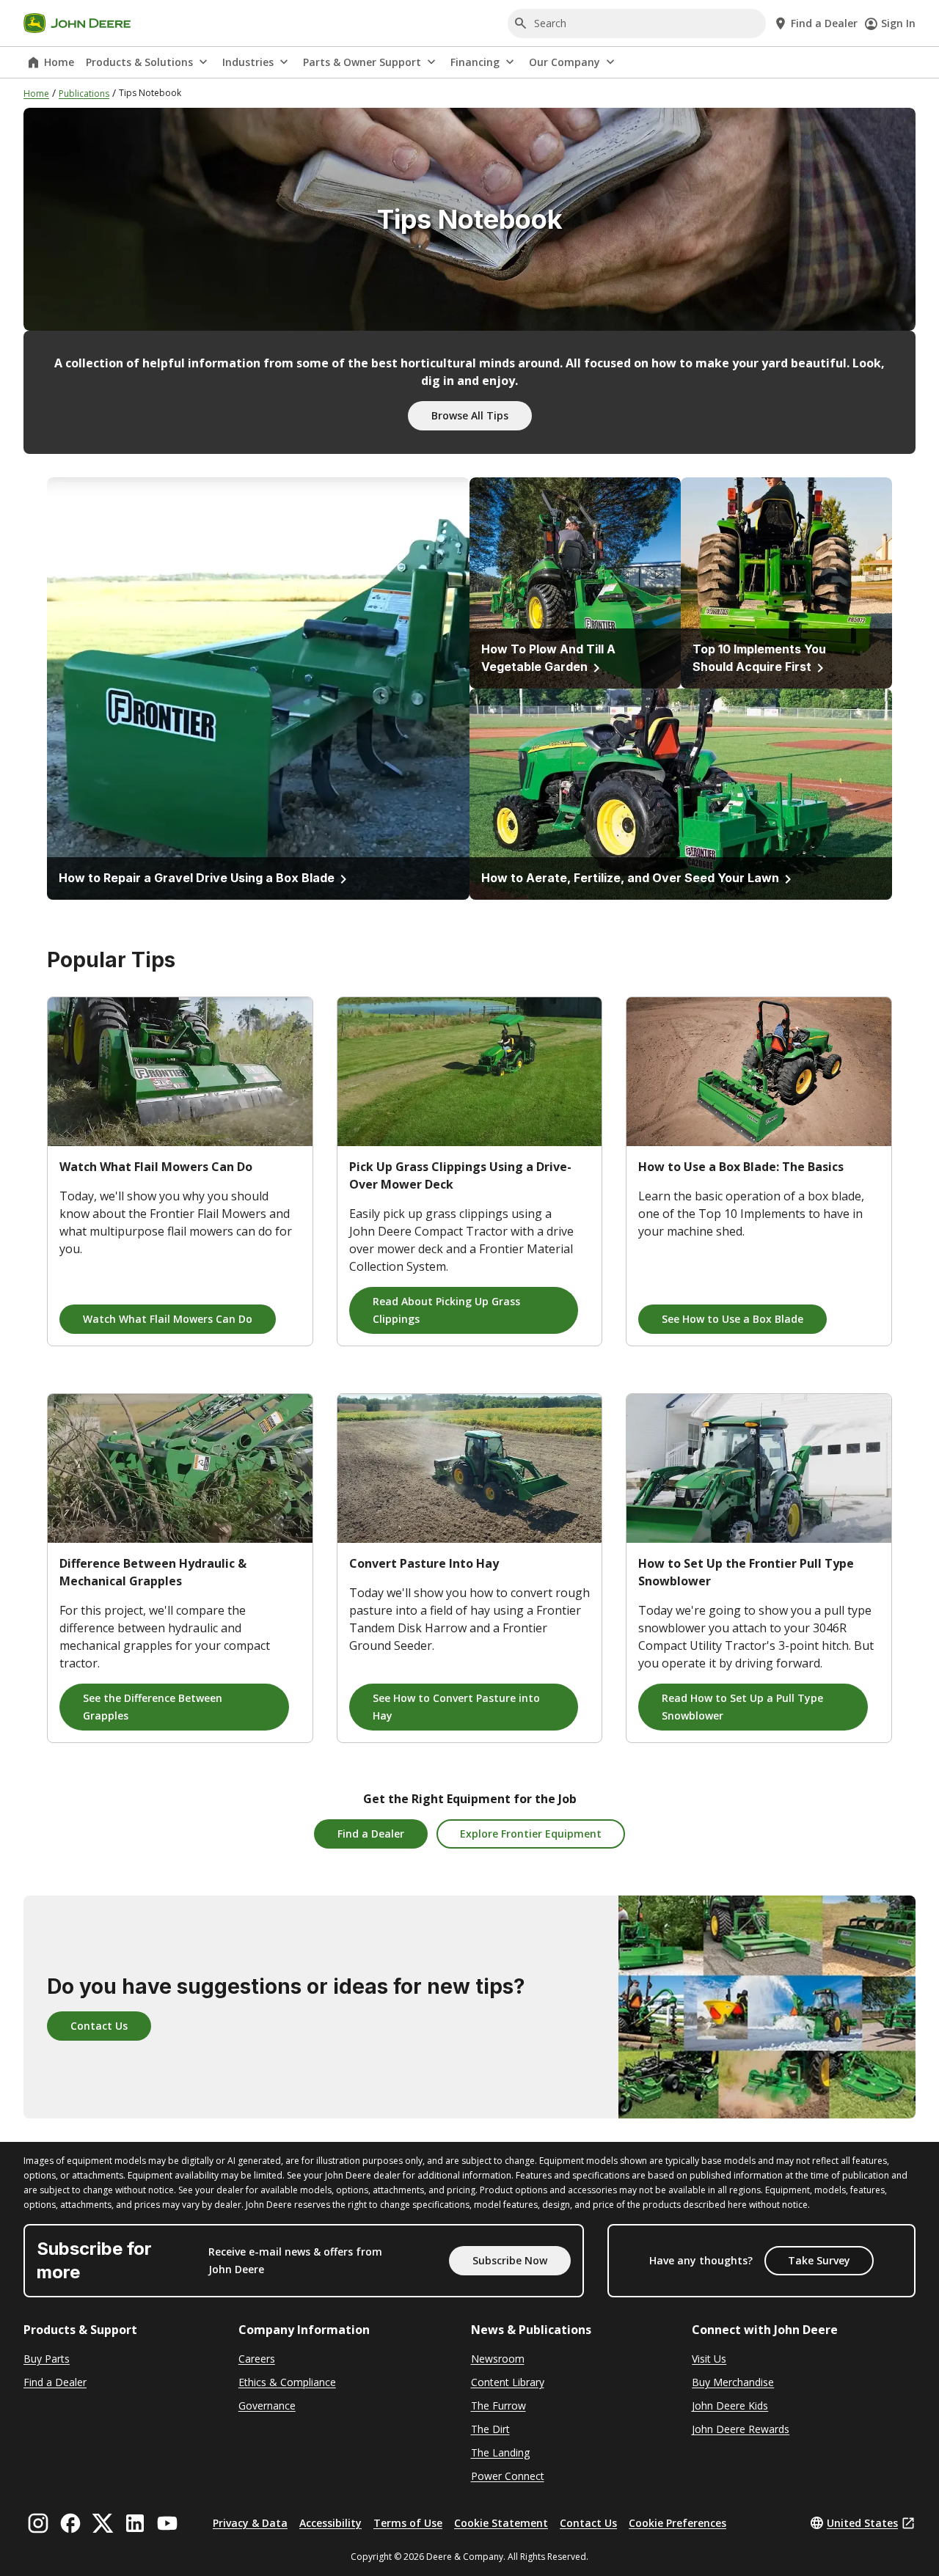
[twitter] (103, 2523)
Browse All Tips (470, 415)
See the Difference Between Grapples (153, 1707)
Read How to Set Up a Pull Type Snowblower (742, 1707)
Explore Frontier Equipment (531, 1834)
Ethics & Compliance (287, 2382)
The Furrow (498, 2406)
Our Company (565, 62)
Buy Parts (47, 2359)
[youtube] (167, 2523)
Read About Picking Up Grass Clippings (446, 1310)
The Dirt (490, 2429)
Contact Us (99, 2026)
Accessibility (330, 2523)
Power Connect (508, 2476)
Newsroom (498, 2359)
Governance (267, 2406)
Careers (257, 2359)
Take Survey (819, 2260)
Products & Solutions (139, 62)
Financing (475, 62)
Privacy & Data (250, 2523)
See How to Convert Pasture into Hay (456, 1707)
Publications (84, 93)
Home (59, 62)
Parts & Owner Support (362, 62)
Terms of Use (408, 2523)
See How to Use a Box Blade (732, 1319)
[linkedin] (135, 2523)
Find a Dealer (371, 1834)
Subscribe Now (510, 2260)
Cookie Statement (501, 2523)
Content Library (508, 2382)
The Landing (500, 2452)
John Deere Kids (730, 2406)
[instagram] (38, 2523)
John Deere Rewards (741, 2429)
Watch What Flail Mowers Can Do (168, 1319)
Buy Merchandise (733, 2382)
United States (862, 2523)
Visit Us (709, 2359)
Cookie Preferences (677, 2523)
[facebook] (70, 2523)
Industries (248, 62)
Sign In (898, 23)
